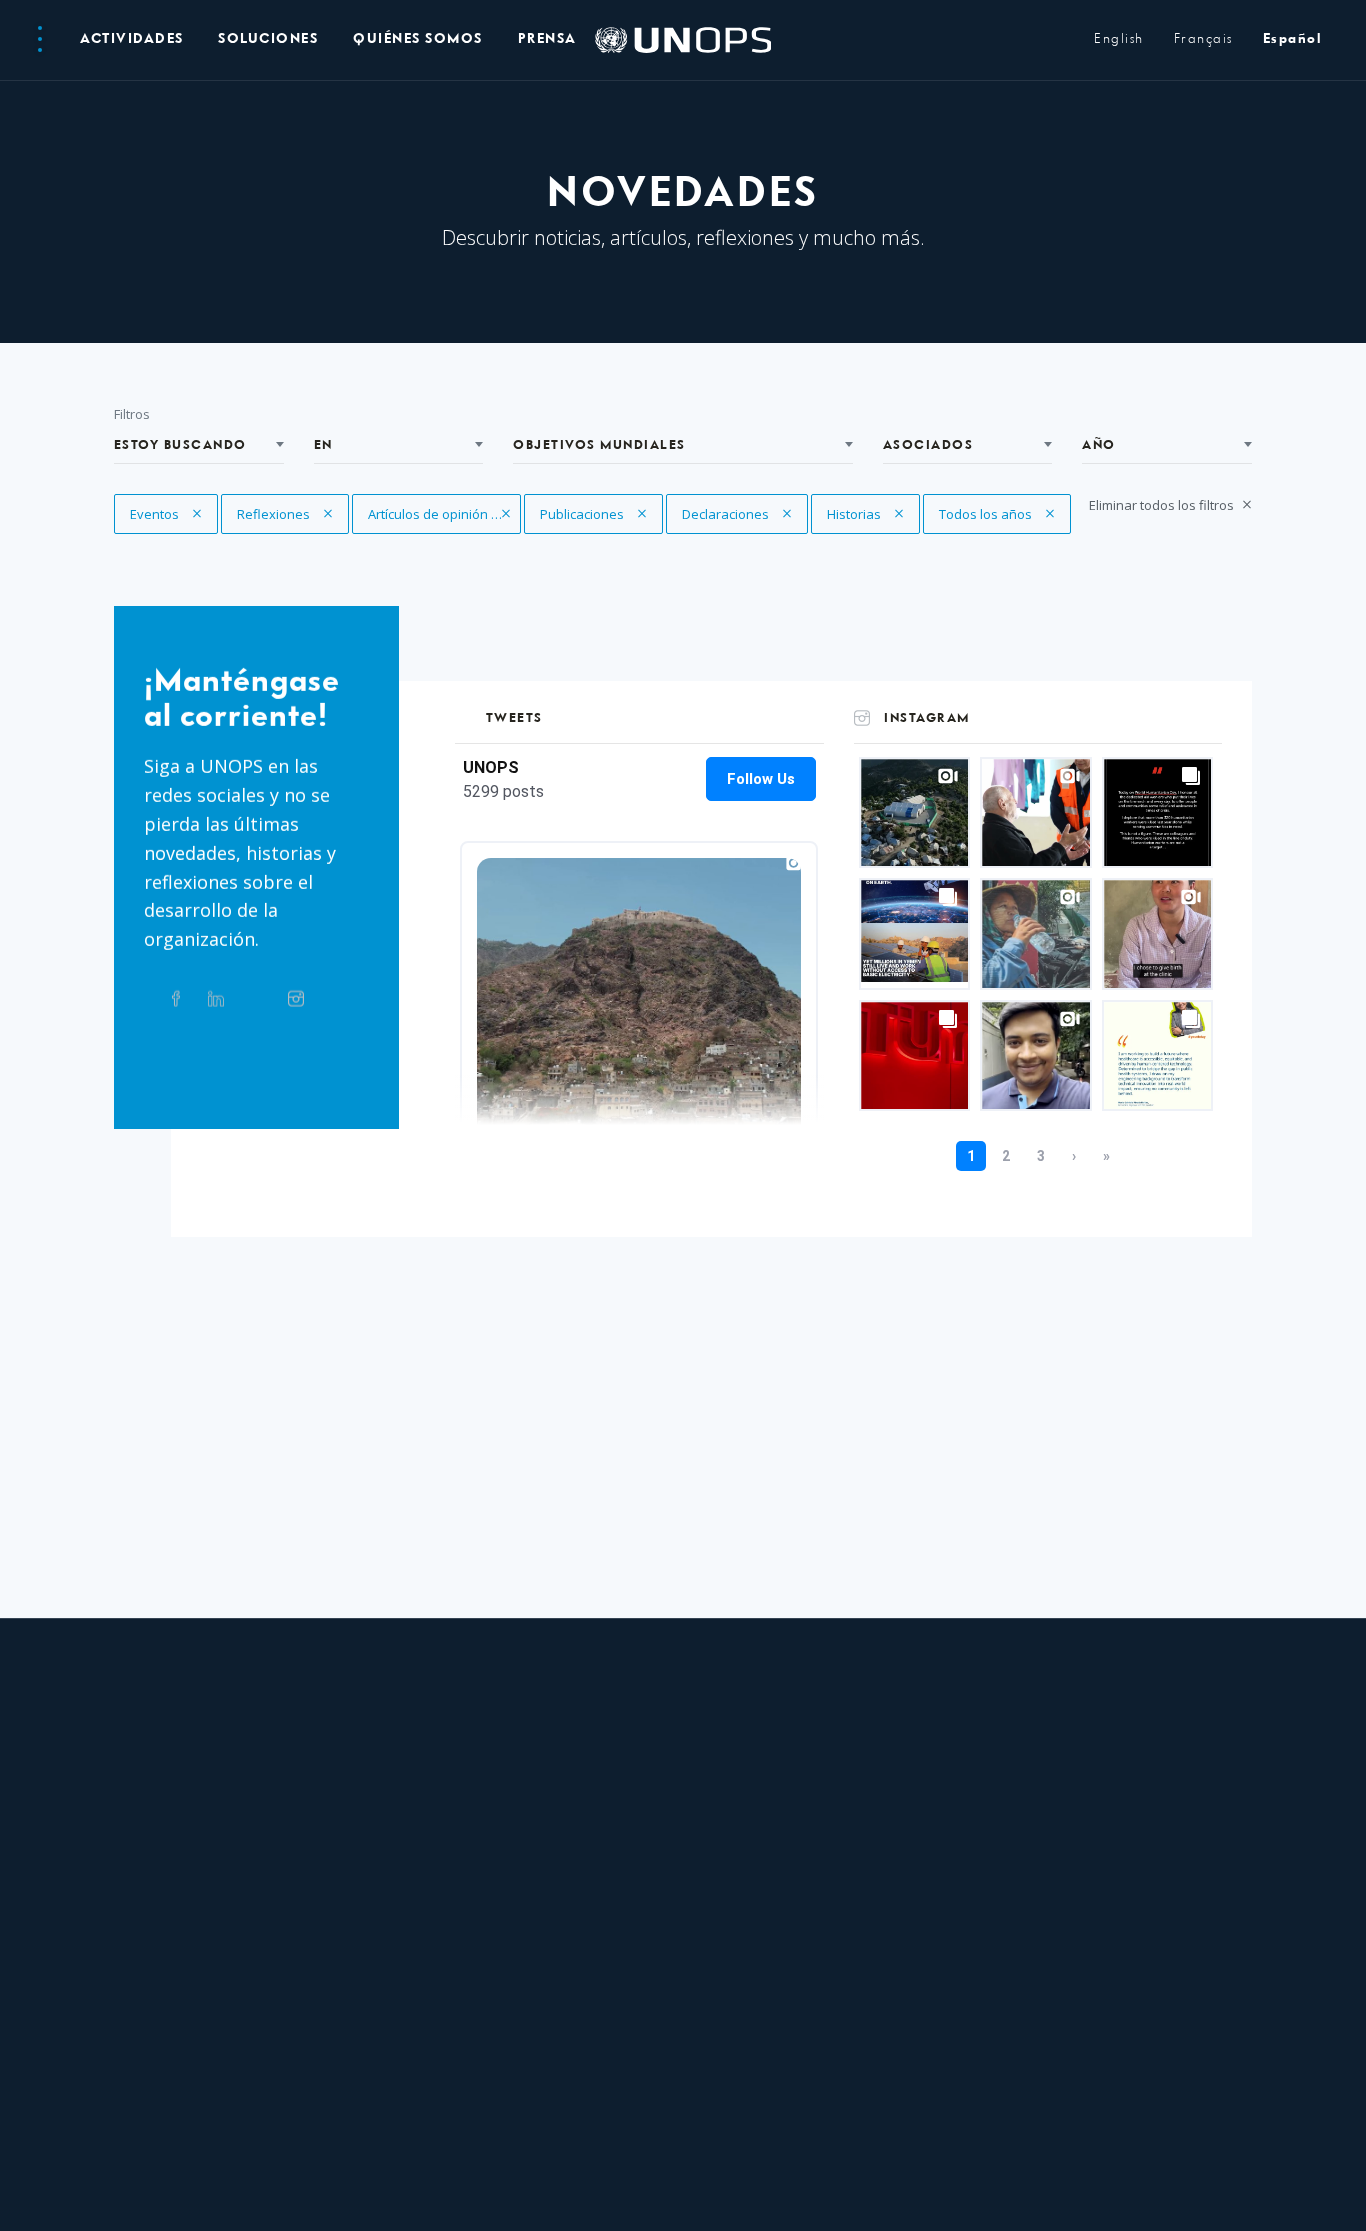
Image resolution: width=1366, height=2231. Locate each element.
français (1203, 39)
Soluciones (268, 39)
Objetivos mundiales (599, 445)
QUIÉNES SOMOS (418, 39)
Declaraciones (727, 514)
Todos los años (987, 514)
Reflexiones (276, 514)
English (1119, 39)
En (323, 445)
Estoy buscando (180, 445)
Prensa (547, 39)
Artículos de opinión (429, 514)
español (1292, 39)
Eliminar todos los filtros (1163, 505)
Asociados (928, 445)
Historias (866, 514)
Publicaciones (583, 514)
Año (1099, 445)
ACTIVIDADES (132, 39)
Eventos (169, 514)
